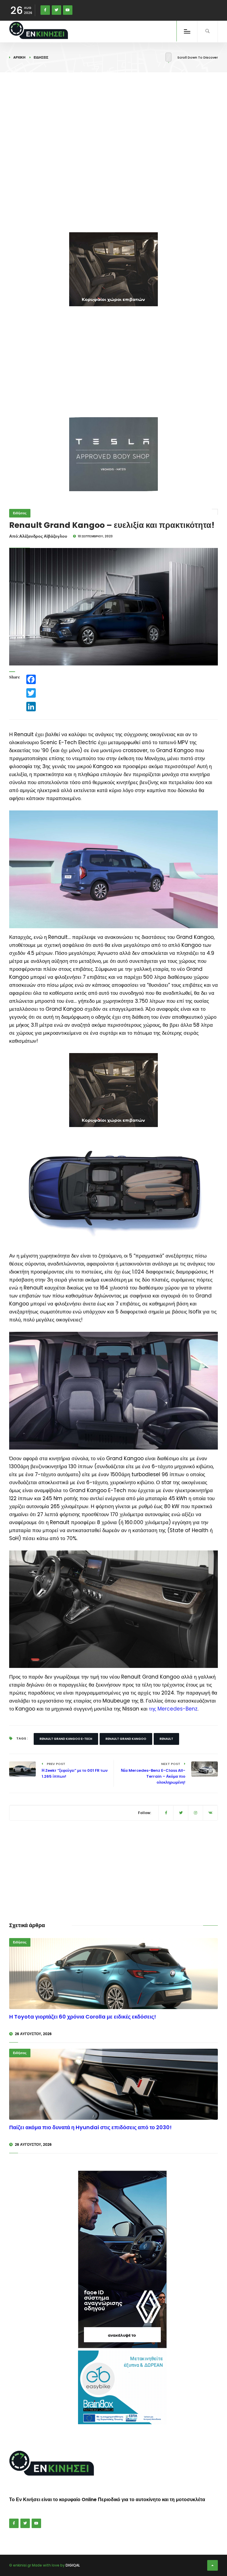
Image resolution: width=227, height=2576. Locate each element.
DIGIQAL (73, 2565)
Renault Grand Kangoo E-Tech (66, 1739)
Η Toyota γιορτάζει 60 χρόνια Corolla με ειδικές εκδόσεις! (83, 2017)
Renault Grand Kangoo (126, 1739)
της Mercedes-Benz (173, 1709)
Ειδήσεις (41, 57)
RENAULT (166, 1739)
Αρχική (19, 57)
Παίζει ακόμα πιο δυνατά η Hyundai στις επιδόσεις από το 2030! (90, 2127)
